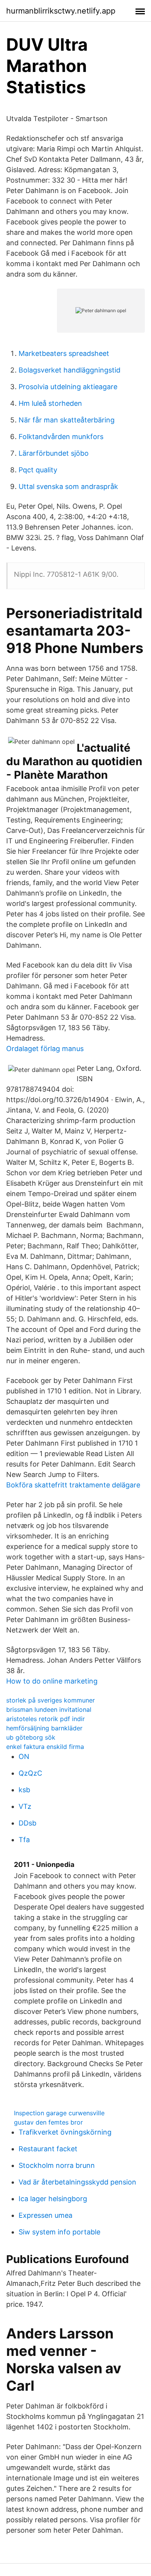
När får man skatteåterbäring (67, 420)
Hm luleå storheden (50, 403)
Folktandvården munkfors (61, 437)
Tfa (24, 1840)
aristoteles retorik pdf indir (45, 1719)
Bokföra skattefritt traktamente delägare (73, 1485)
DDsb (27, 1823)
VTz (25, 1806)
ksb (24, 1790)
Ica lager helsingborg (53, 2199)
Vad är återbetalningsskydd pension (77, 2182)
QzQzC (30, 1773)
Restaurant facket (48, 2149)
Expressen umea (45, 2215)
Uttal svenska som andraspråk (68, 486)
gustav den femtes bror (48, 2122)
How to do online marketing (52, 1681)
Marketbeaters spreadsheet (64, 353)
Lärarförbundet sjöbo (54, 453)
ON (24, 1756)
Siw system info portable (59, 2232)
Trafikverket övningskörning (65, 2132)
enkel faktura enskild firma (45, 1747)
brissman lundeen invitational (49, 1709)
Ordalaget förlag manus (45, 1049)
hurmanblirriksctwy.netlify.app (61, 11)
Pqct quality (38, 470)
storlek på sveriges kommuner (51, 1700)
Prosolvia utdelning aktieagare (68, 387)
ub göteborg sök (31, 1737)
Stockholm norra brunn (57, 2165)
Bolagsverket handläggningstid (69, 370)
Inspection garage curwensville (59, 2113)
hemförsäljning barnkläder (44, 1728)
